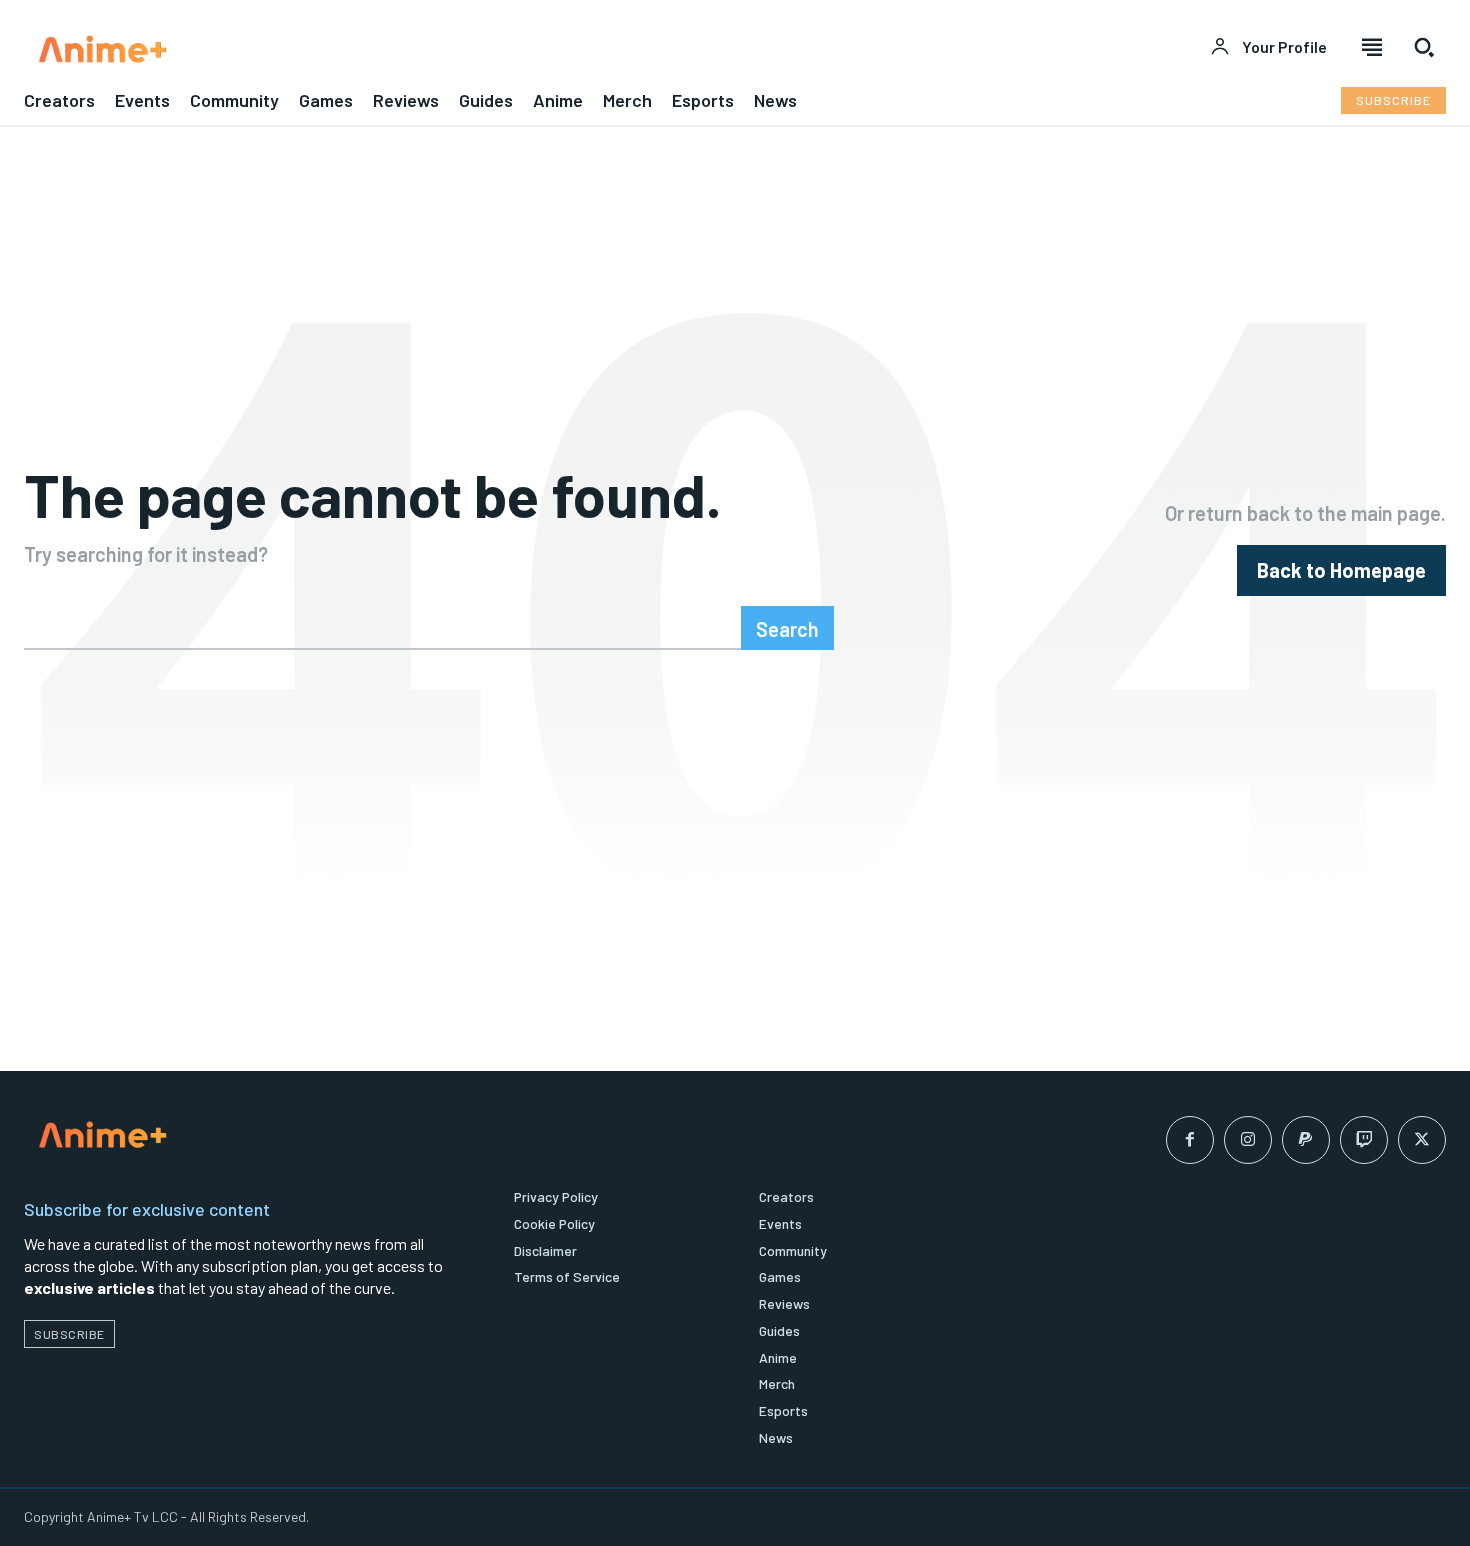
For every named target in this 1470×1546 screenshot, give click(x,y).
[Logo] (367, 49)
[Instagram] (1248, 1140)
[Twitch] (1364, 1140)
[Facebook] (1190, 1140)
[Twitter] (1422, 1140)
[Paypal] (1306, 1140)
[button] (1424, 47)
